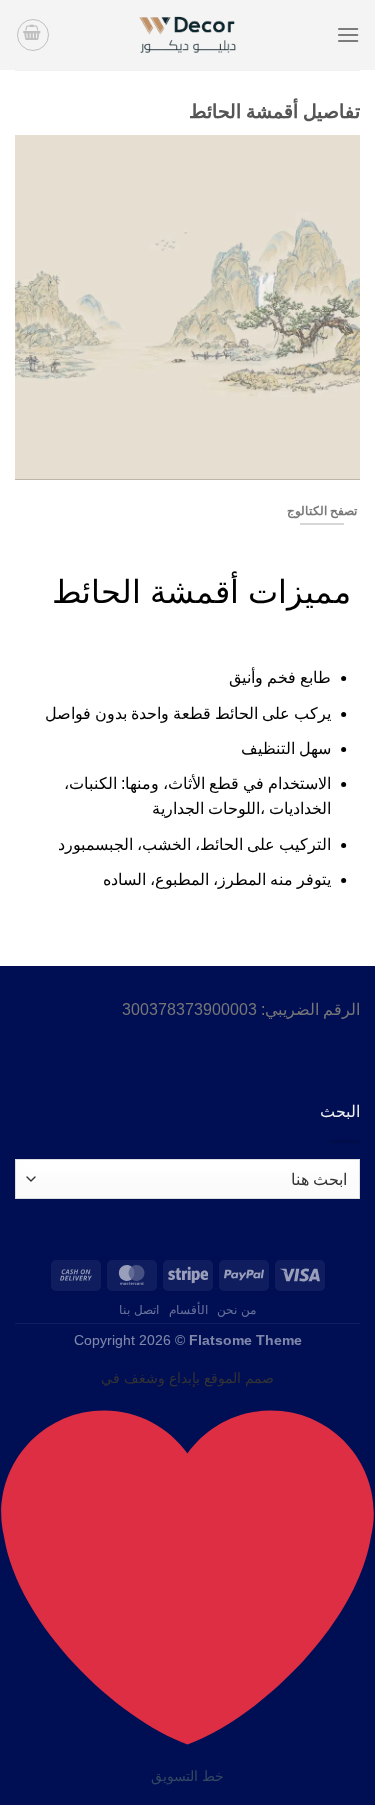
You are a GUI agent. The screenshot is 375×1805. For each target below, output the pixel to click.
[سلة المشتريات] (33, 35)
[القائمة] (348, 34)
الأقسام (188, 1310)
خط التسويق (187, 1776)
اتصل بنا (139, 1310)
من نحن (236, 1310)
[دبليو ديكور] (188, 35)
